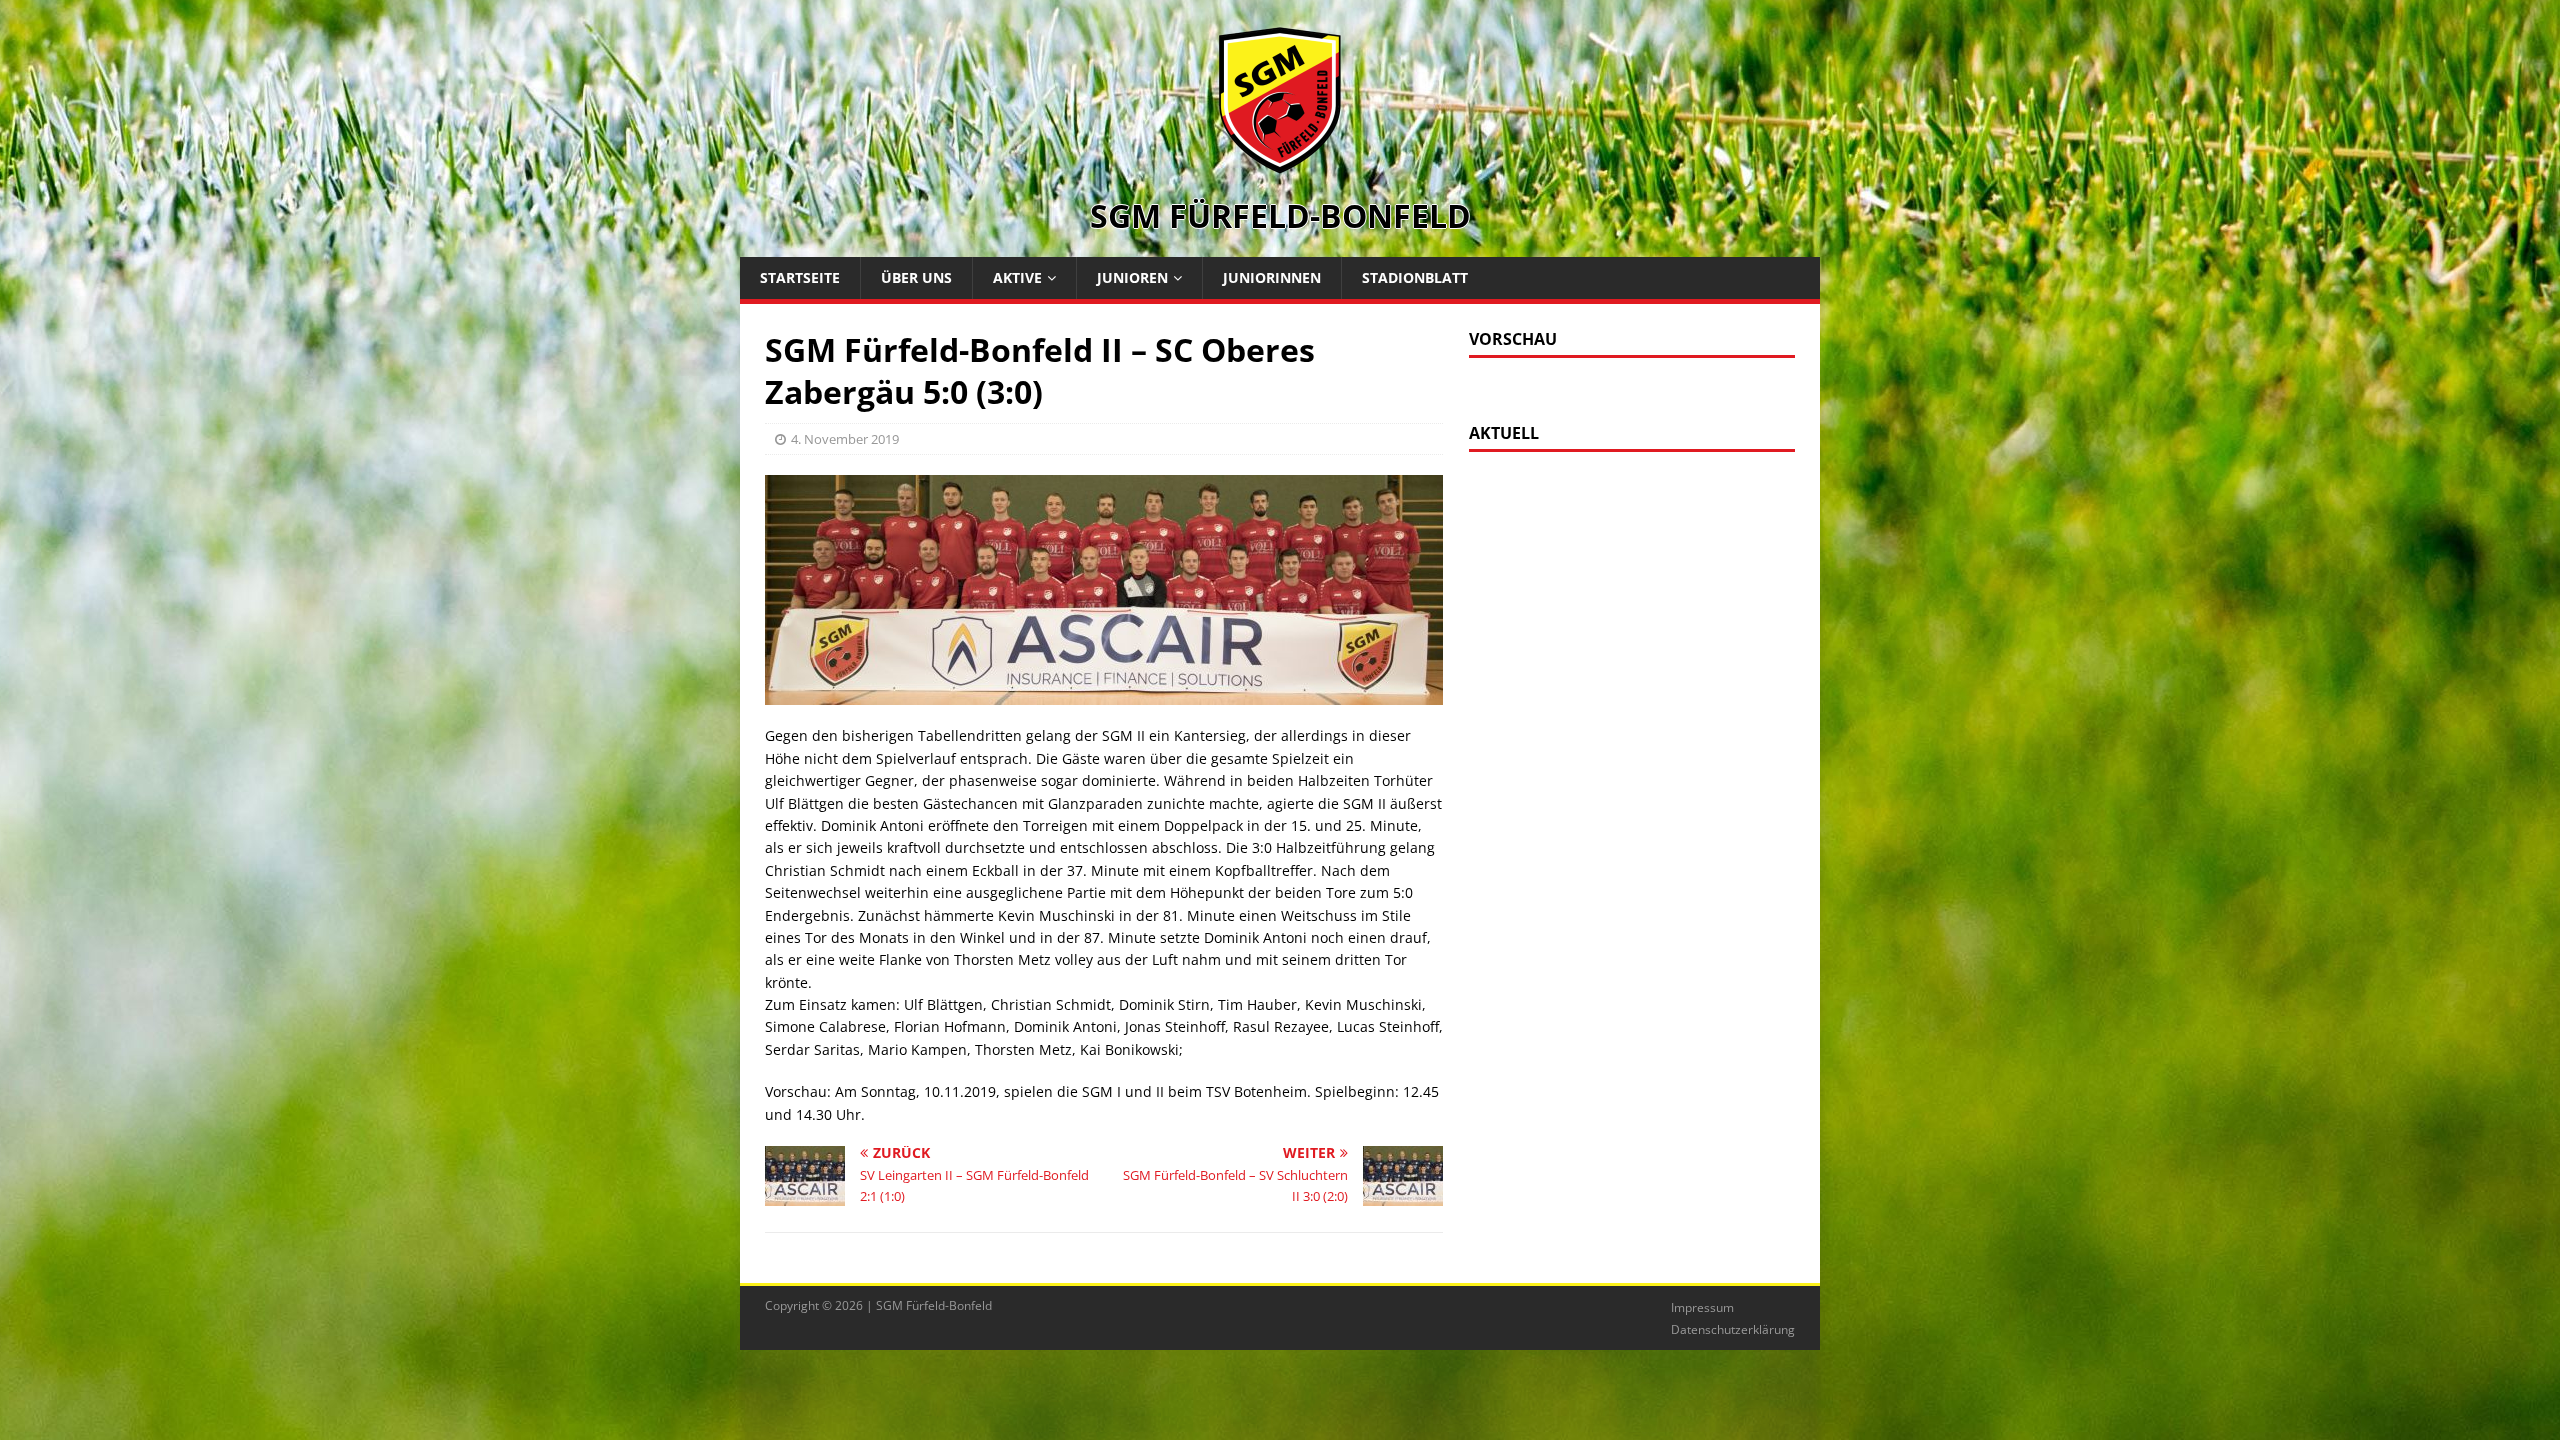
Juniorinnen (1272, 277)
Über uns (916, 277)
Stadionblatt (1415, 277)
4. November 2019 (845, 439)
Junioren (1132, 277)
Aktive (1017, 277)
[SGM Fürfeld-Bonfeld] (1280, 163)
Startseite (800, 277)
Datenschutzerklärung (1733, 1329)
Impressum (1702, 1307)
